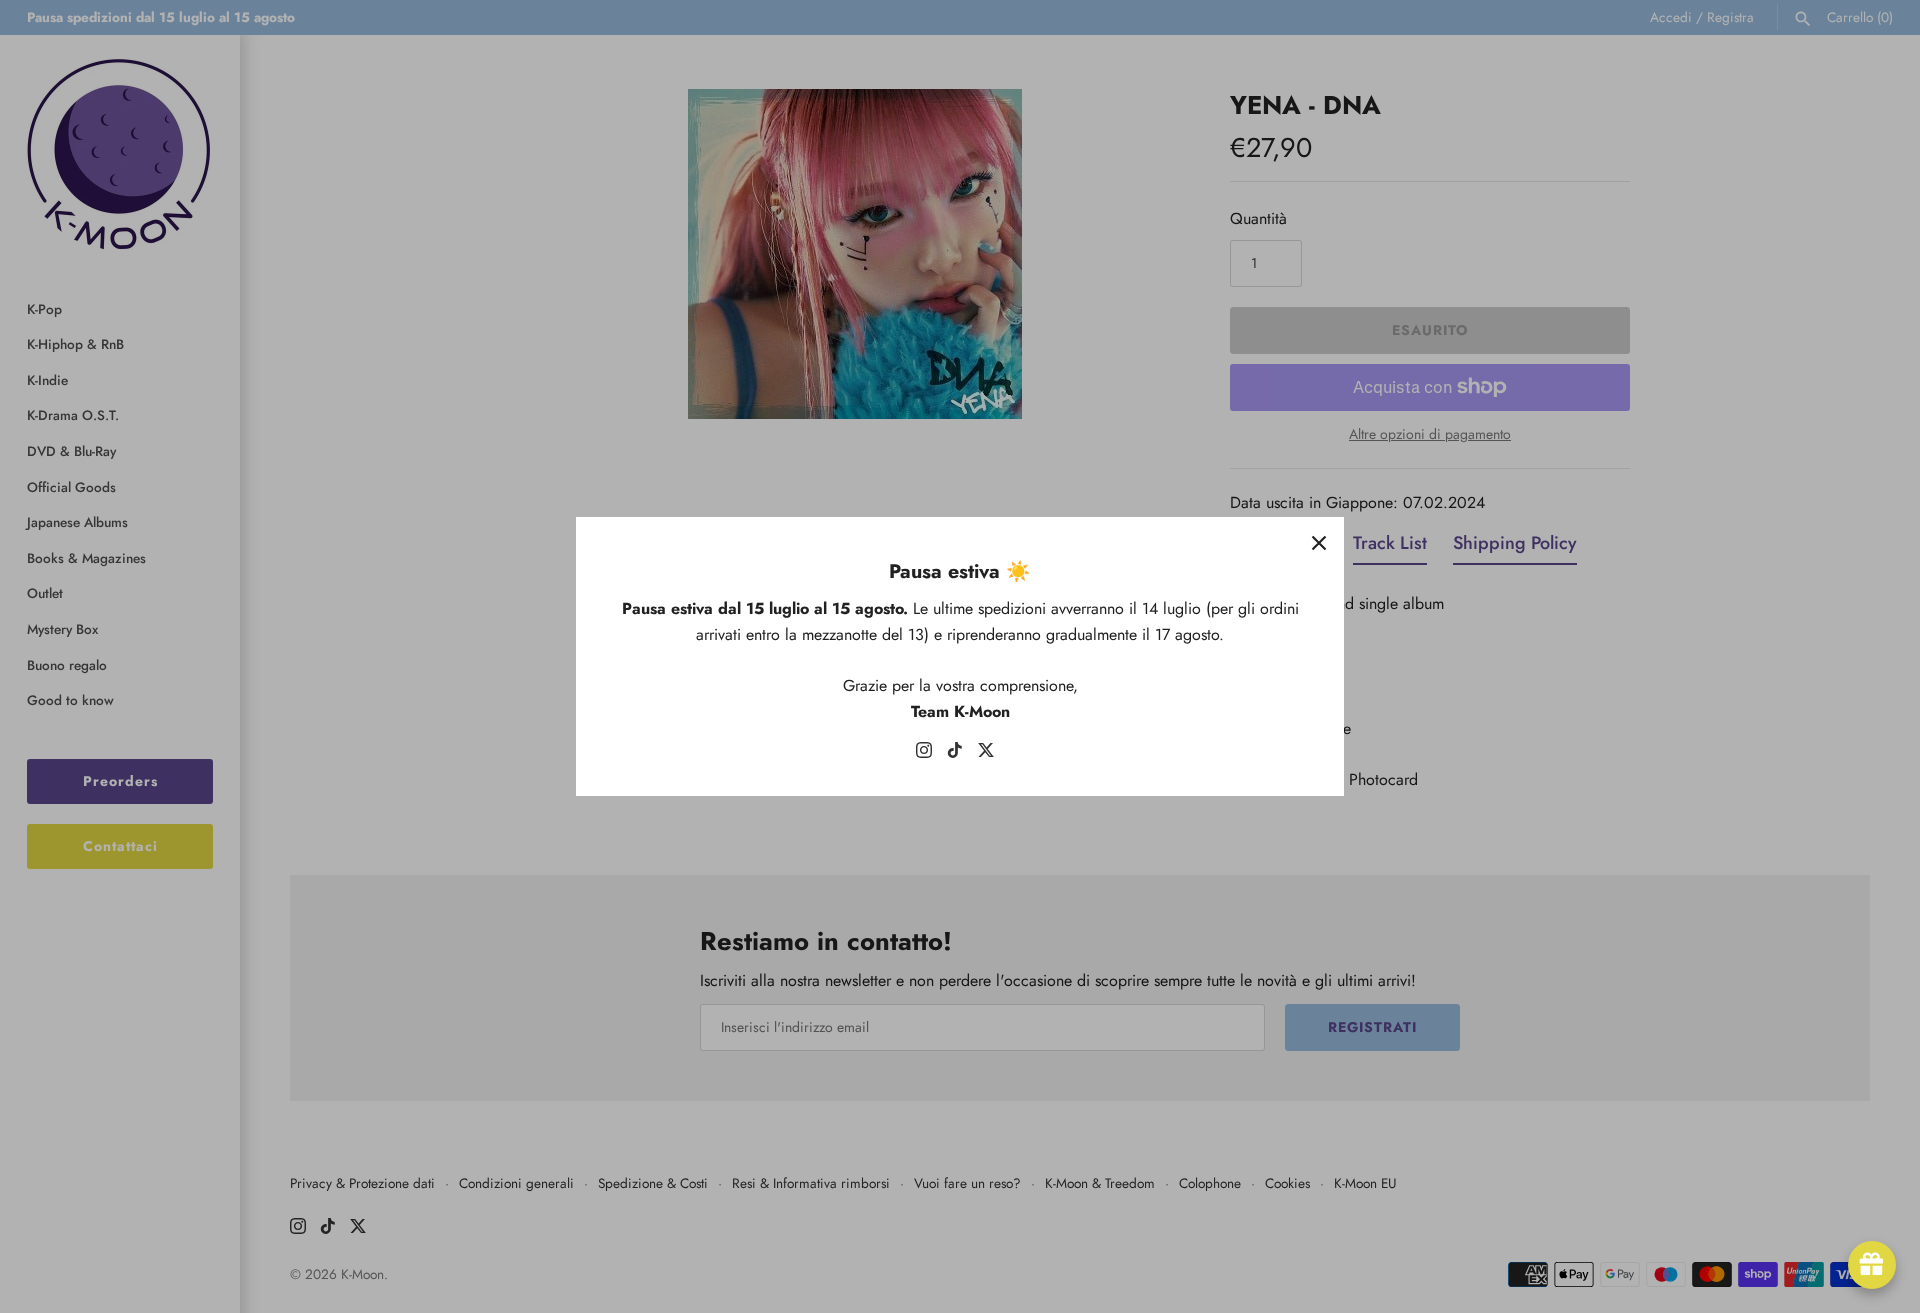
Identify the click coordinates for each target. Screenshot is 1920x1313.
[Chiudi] (1319, 542)
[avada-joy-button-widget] (1872, 1265)
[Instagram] (924, 754)
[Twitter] (986, 754)
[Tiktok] (955, 754)
